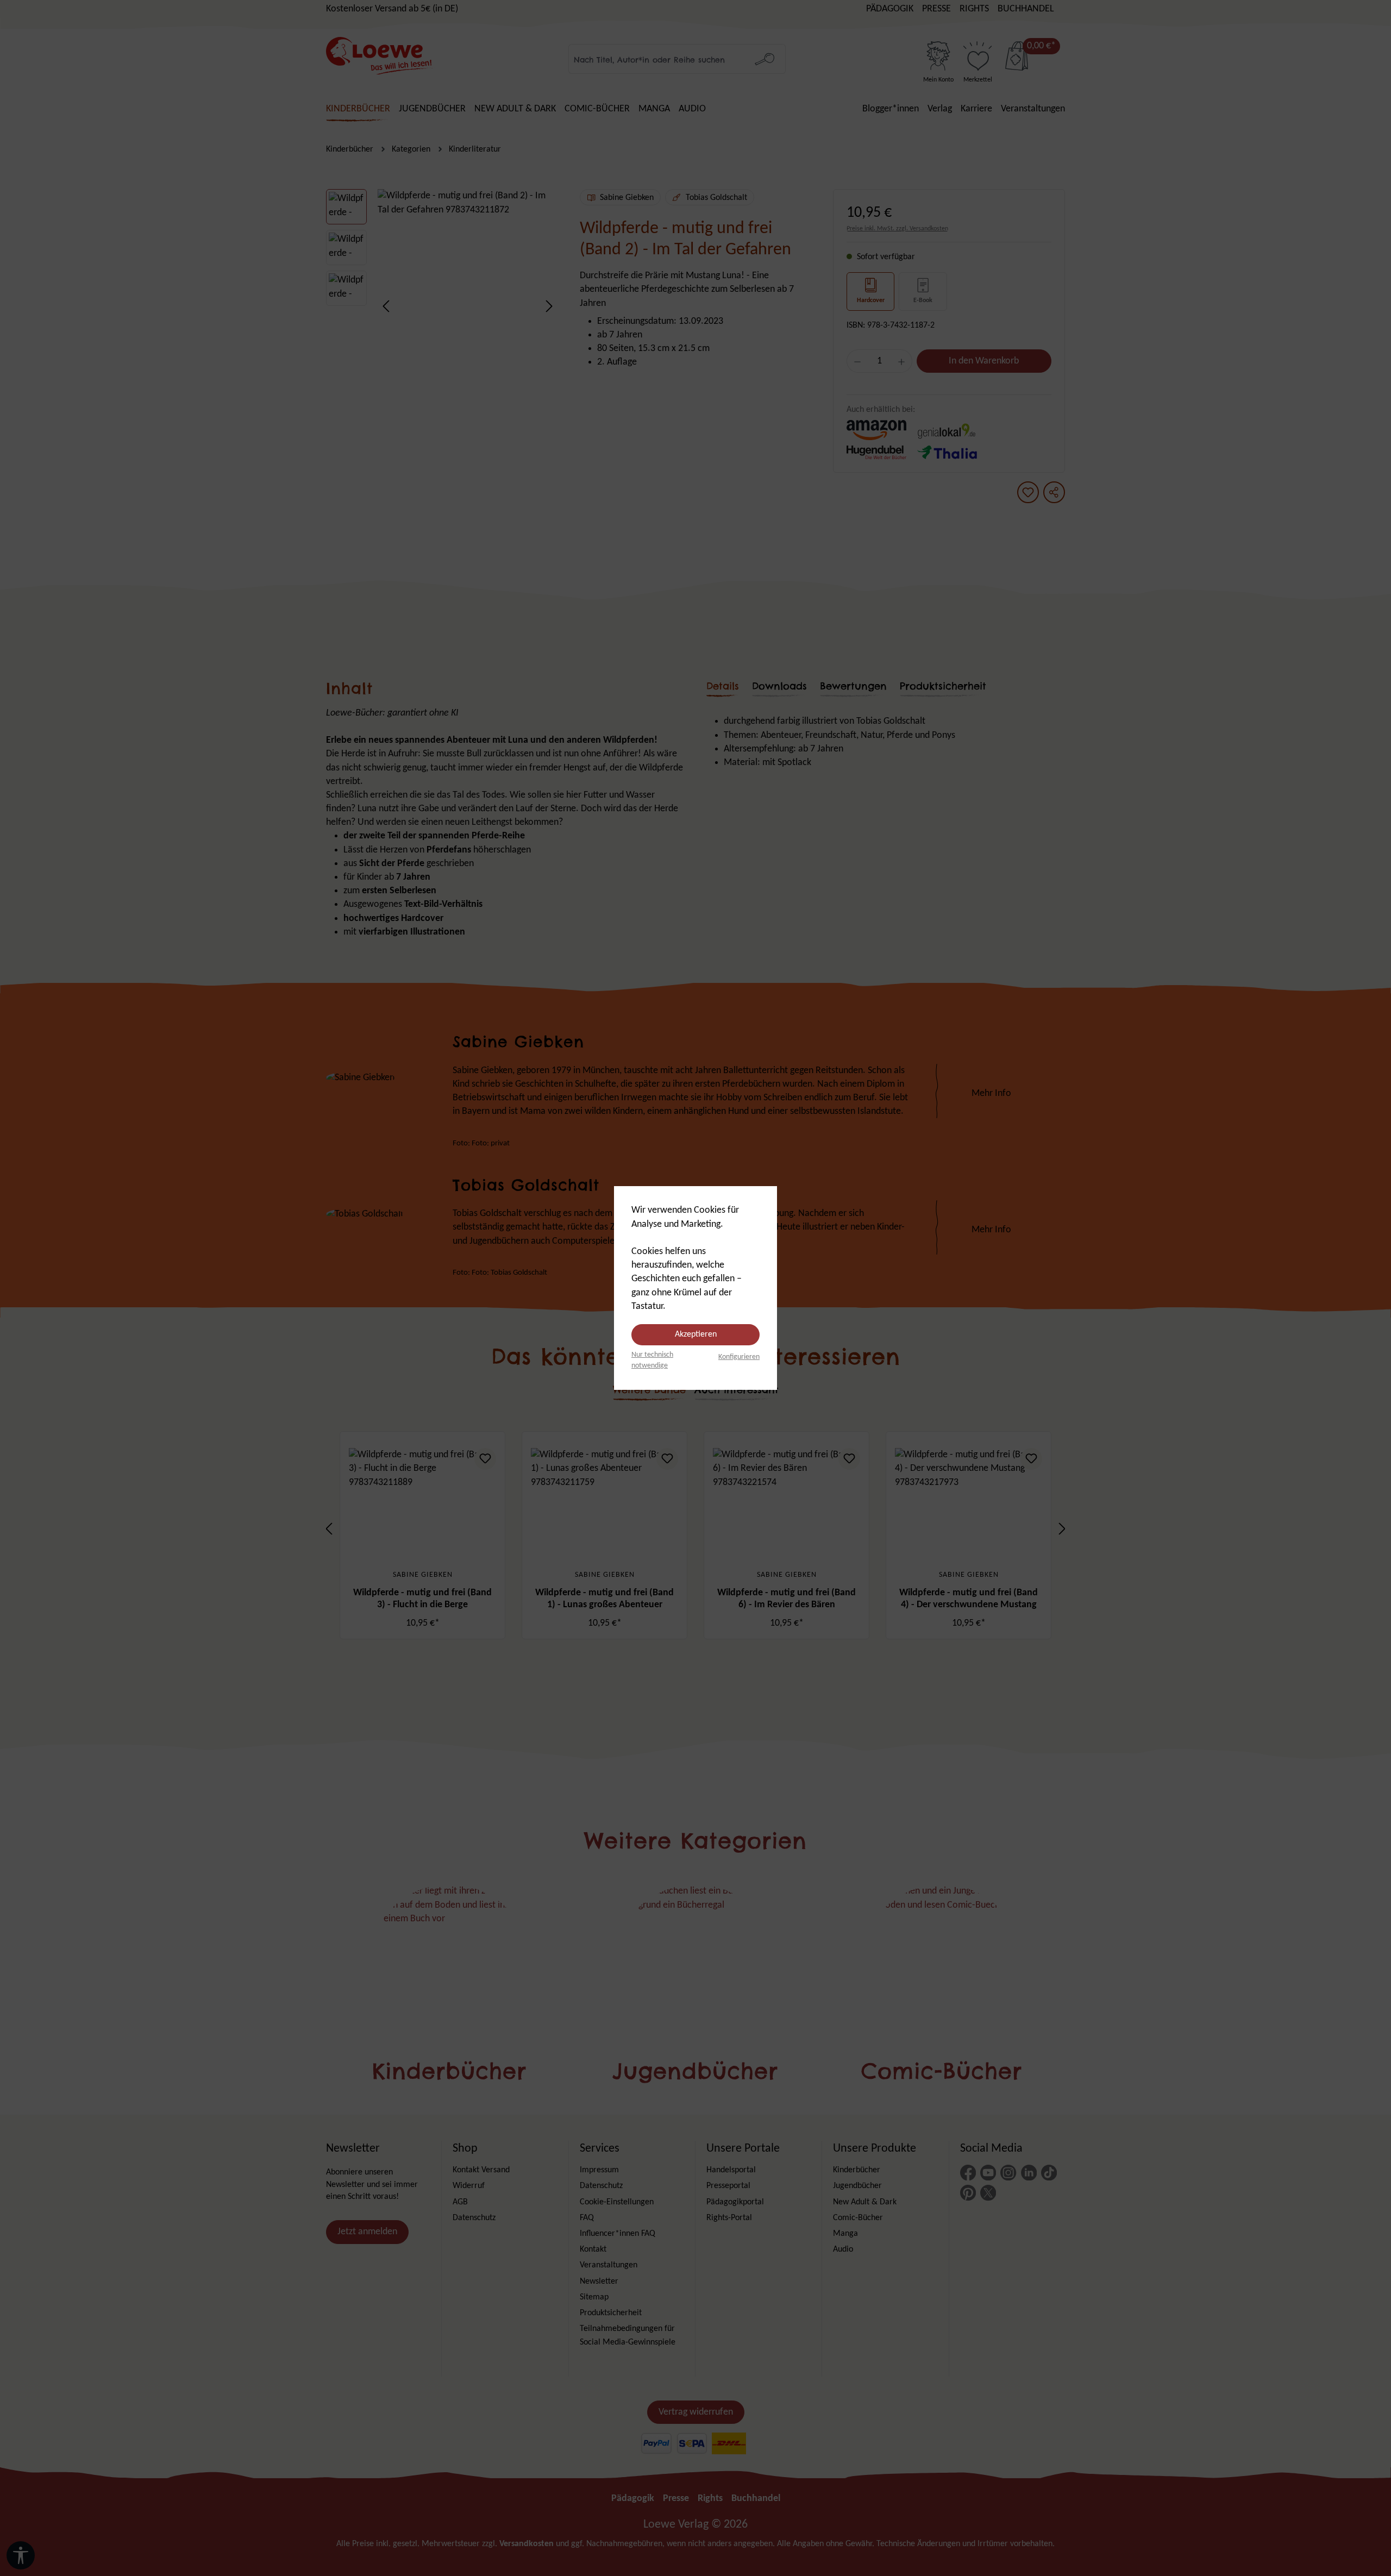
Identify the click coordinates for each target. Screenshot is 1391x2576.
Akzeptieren (696, 1334)
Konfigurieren (739, 1357)
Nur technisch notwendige (652, 1360)
